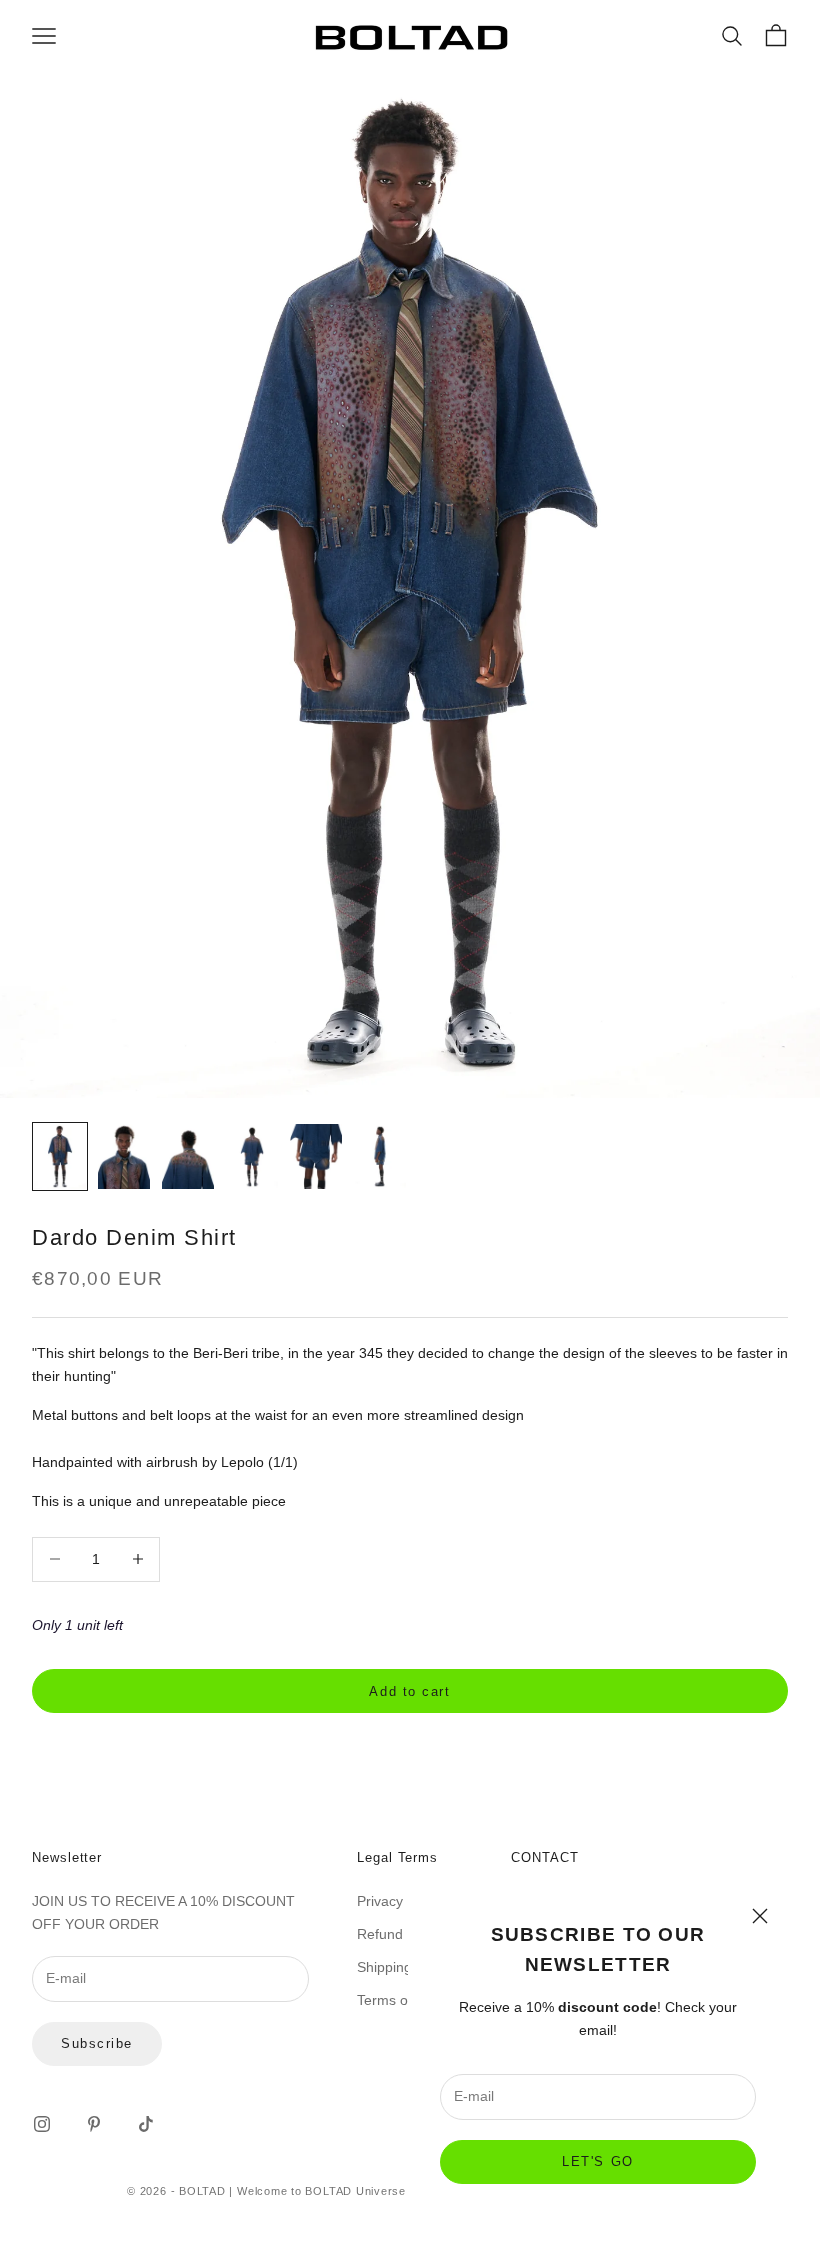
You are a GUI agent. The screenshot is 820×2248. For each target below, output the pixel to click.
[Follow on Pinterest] (94, 2124)
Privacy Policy (400, 1901)
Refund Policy (400, 1934)
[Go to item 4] (252, 1156)
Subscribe (97, 2043)
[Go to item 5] (316, 1156)
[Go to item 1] (60, 1156)
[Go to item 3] (188, 1156)
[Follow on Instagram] (42, 2124)
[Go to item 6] (380, 1156)
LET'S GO (597, 2161)
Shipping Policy (405, 1967)
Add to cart (409, 1691)
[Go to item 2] (124, 1156)
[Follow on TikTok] (146, 2124)
